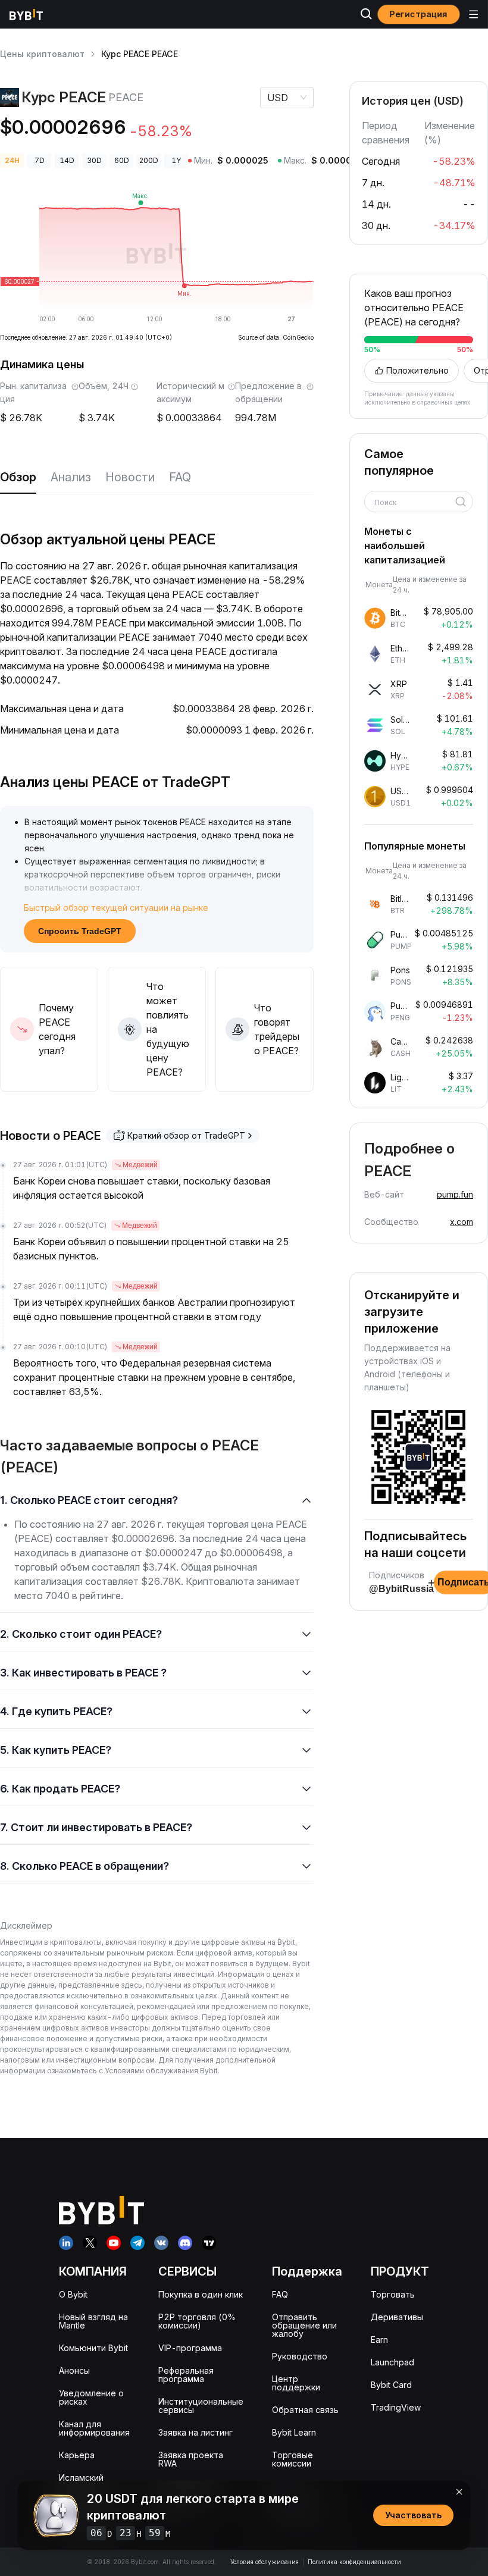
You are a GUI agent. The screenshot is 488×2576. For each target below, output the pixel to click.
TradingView (396, 2407)
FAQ (180, 477)
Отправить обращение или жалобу (304, 2325)
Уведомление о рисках (91, 2397)
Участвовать (413, 2515)
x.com (462, 1222)
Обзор (18, 477)
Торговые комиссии (293, 2459)
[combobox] (415, 503)
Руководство (300, 2356)
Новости (130, 477)
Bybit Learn (294, 2432)
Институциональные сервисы (201, 2406)
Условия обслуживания (265, 2562)
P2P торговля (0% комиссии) (197, 2321)
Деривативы (397, 2317)
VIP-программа (190, 2348)
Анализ (71, 477)
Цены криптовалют (42, 54)
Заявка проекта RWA (191, 2459)
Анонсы (74, 2370)
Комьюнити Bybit (93, 2348)
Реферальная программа (186, 2375)
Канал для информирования (94, 2428)
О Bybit (73, 2294)
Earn (379, 2340)
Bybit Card (391, 2385)
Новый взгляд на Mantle (93, 2321)
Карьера (77, 2455)
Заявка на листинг (195, 2432)
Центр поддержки (296, 2383)
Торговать (393, 2294)
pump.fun (455, 1194)
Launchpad (392, 2362)
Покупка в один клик (201, 2294)
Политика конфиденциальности (354, 2562)
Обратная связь (305, 2410)
